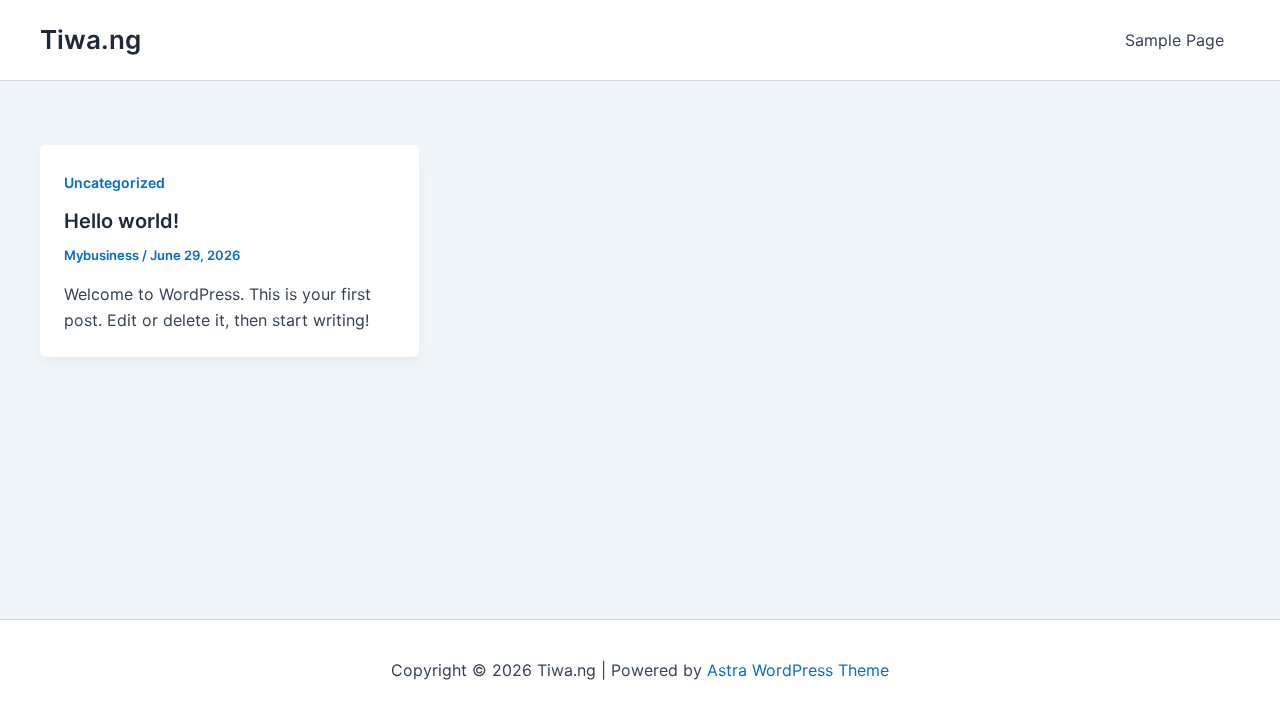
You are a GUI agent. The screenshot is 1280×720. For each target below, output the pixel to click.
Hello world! (121, 221)
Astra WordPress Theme (798, 670)
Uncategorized (114, 182)
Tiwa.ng (90, 39)
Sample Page (1174, 40)
